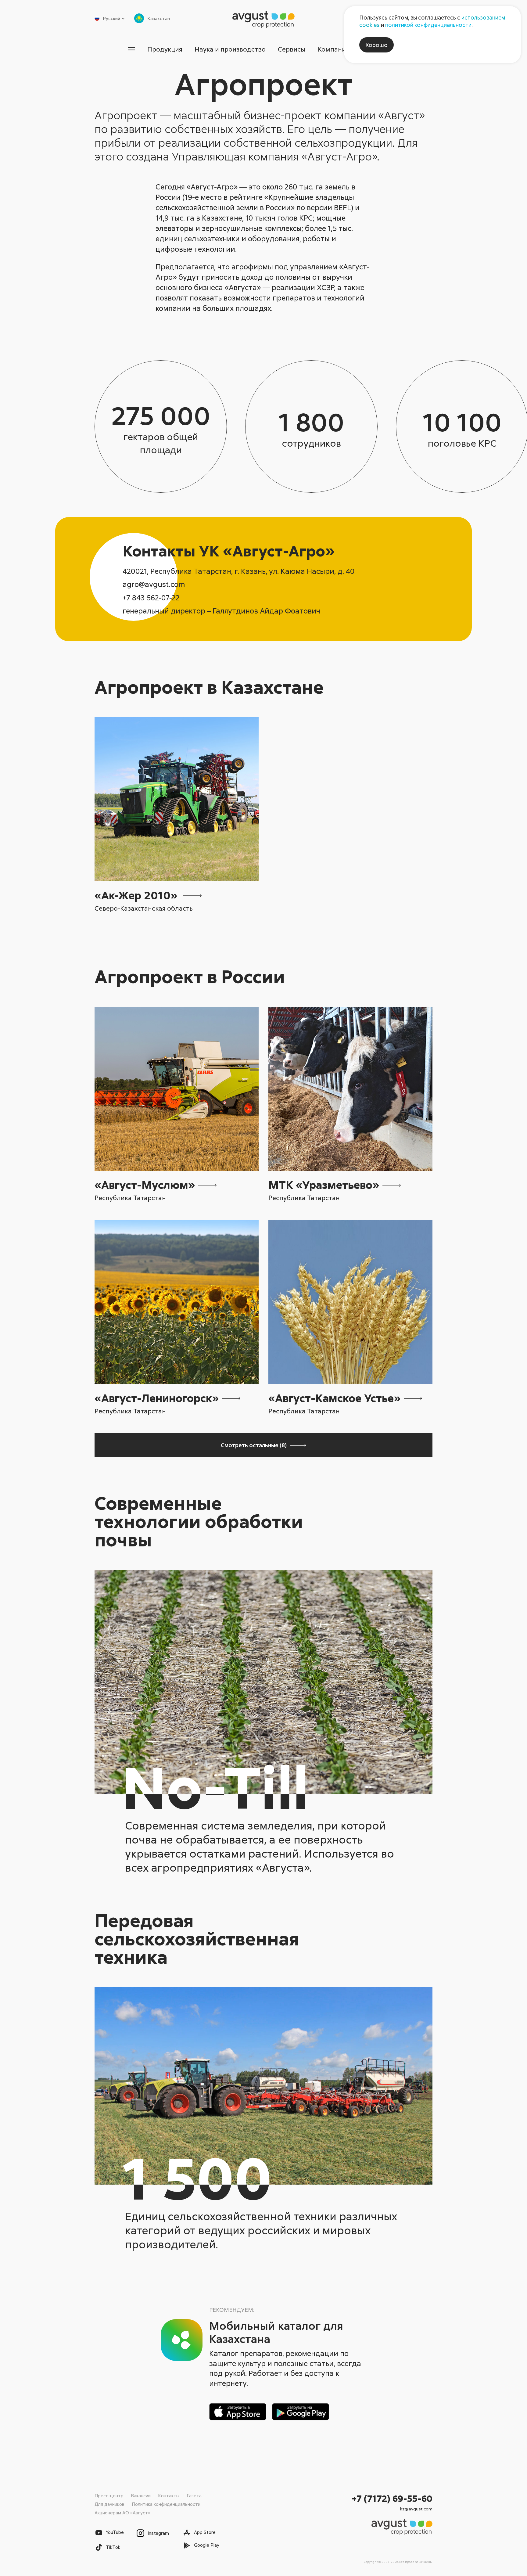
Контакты (169, 2495)
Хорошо (376, 45)
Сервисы (292, 49)
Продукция (165, 49)
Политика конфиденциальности (166, 2504)
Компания (333, 49)
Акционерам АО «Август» (122, 2513)
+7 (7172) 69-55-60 (392, 2498)
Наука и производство (230, 49)
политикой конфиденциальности (428, 25)
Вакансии (141, 2495)
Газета (194, 2495)
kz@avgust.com (416, 2509)
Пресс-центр (109, 2495)
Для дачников (109, 2504)
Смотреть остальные (254, 1445)
